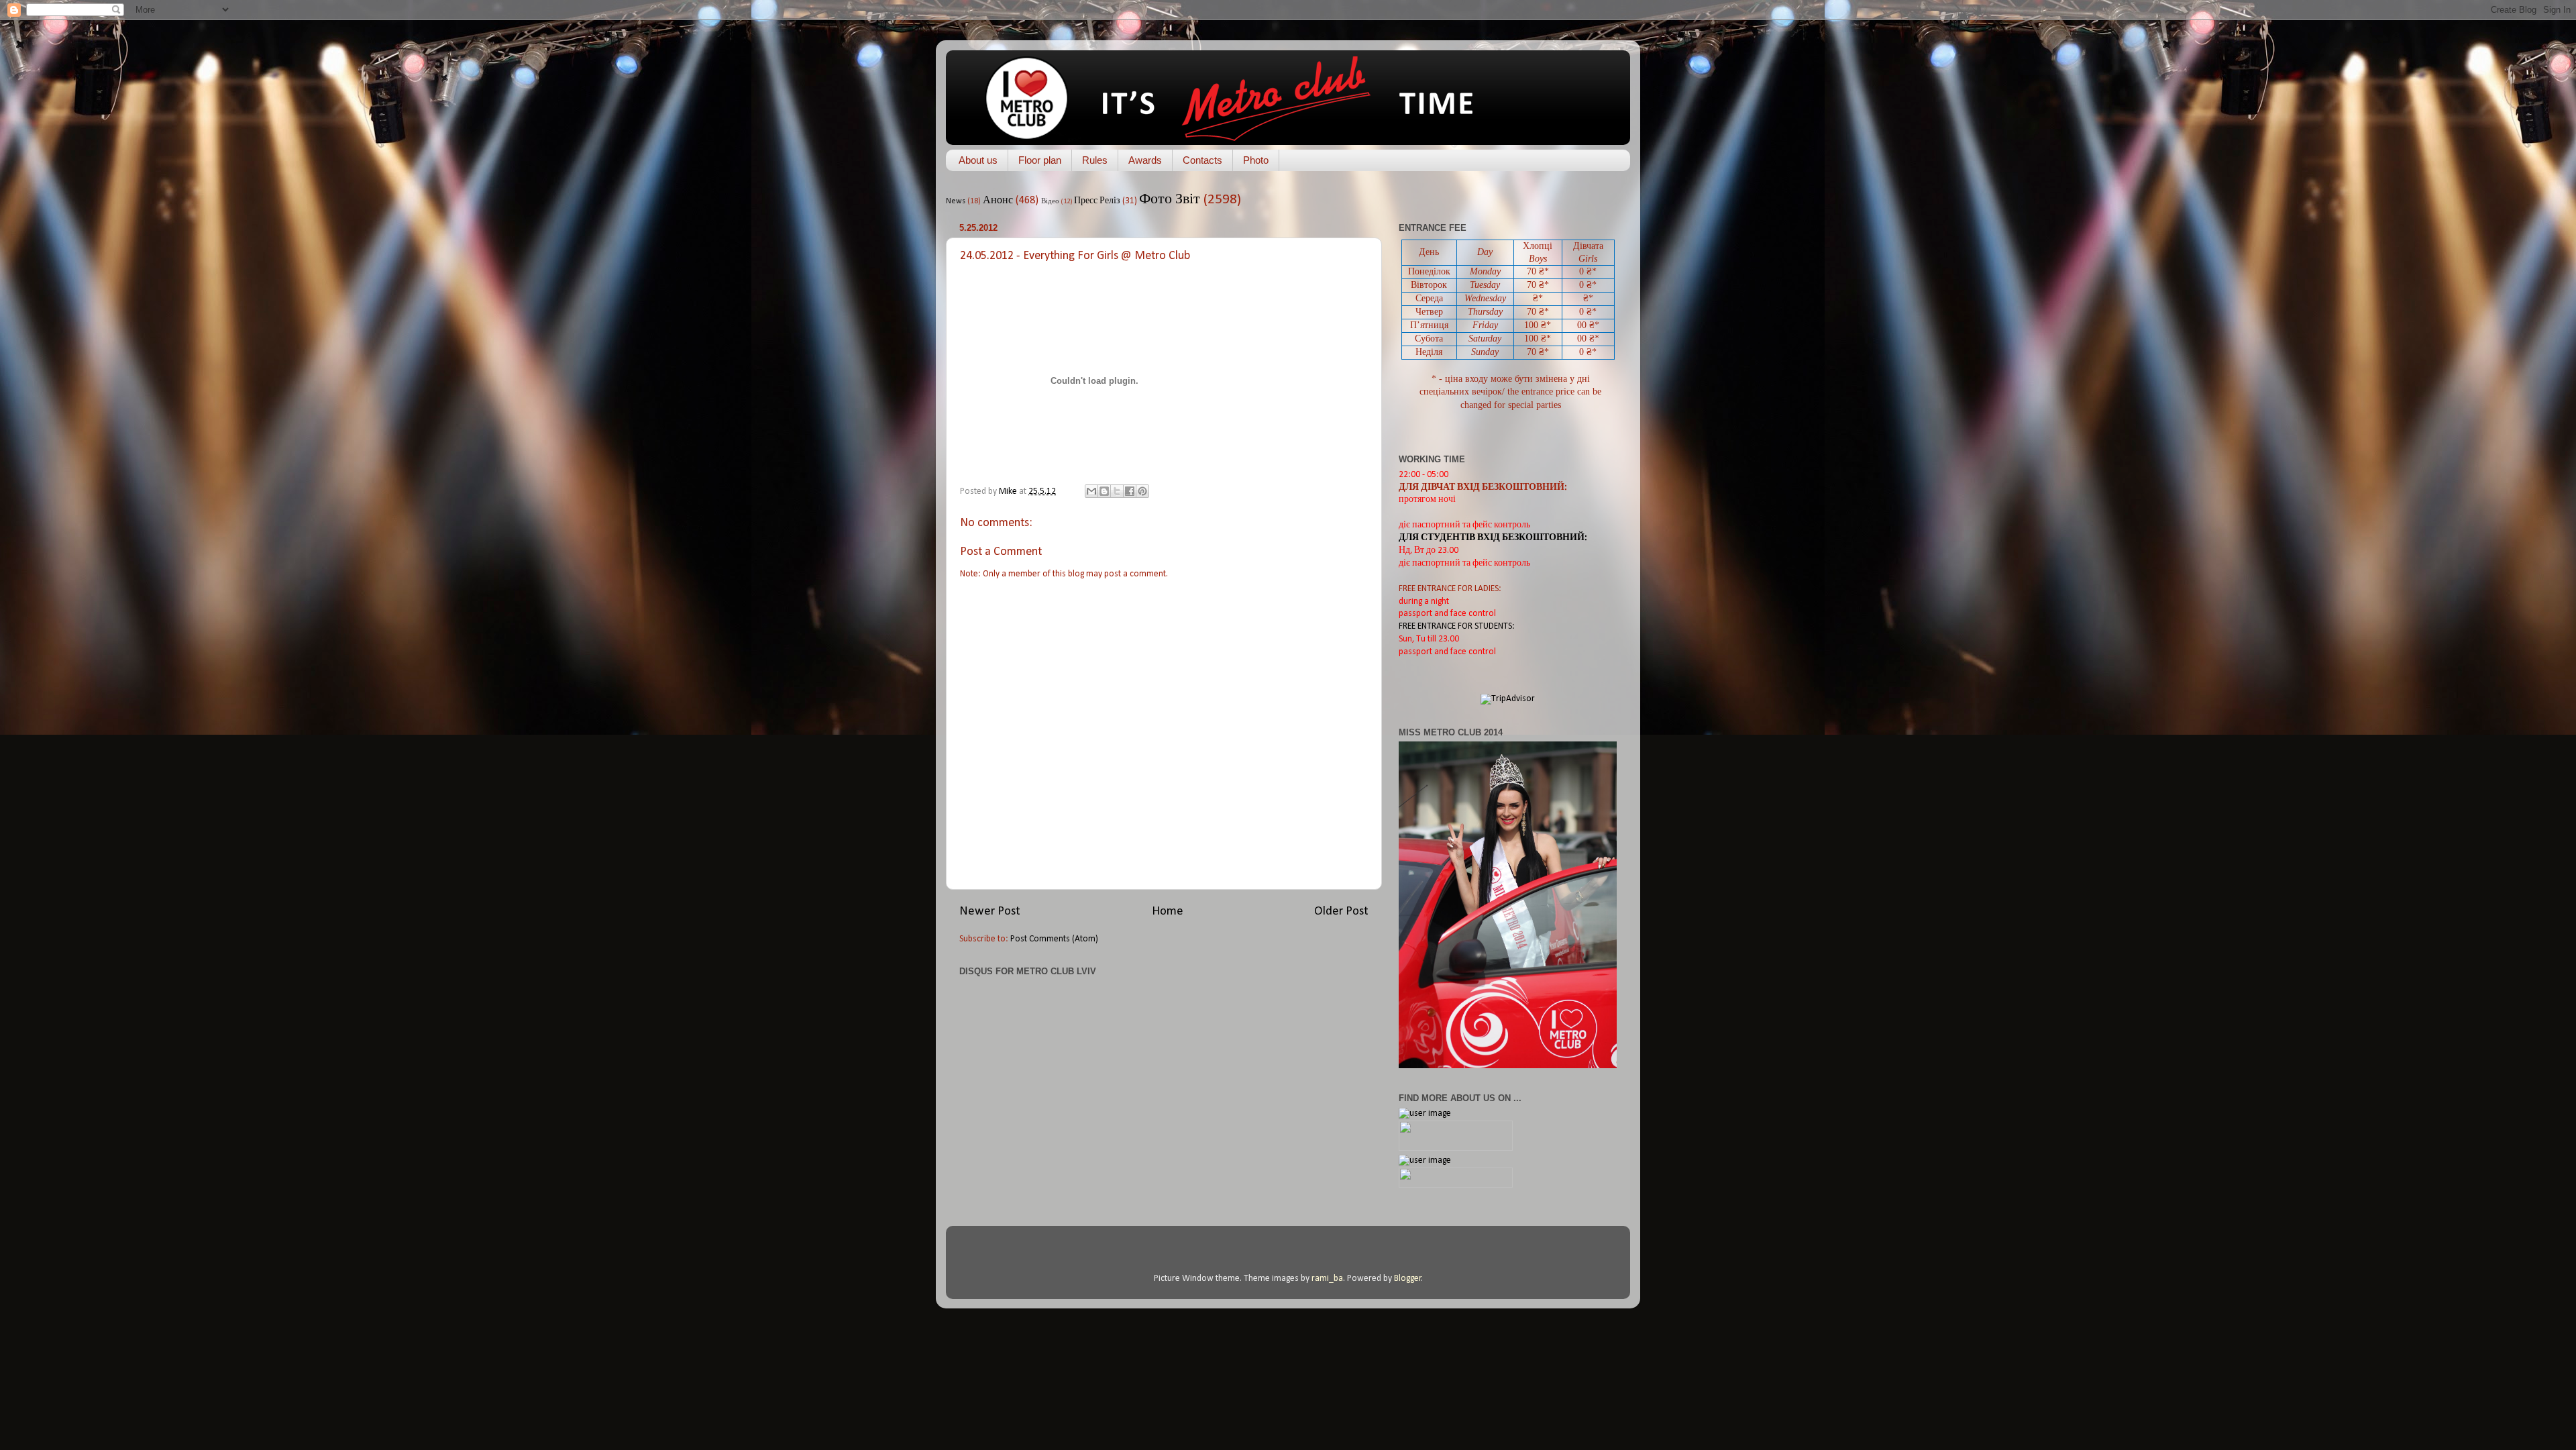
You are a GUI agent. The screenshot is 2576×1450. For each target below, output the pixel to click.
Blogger (1408, 1279)
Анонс (998, 201)
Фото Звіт (1170, 200)
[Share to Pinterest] (1142, 491)
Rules (1095, 160)
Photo (1256, 160)
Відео (1050, 202)
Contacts (1202, 160)
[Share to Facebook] (1130, 491)
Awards (1145, 160)
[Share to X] (1117, 491)
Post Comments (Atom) (1054, 939)
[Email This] (1091, 491)
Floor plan (1040, 160)
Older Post (1341, 912)
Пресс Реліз (1097, 201)
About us (978, 160)
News (956, 201)
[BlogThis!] (1104, 491)
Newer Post (990, 912)
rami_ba (1327, 1279)
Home (1168, 912)
